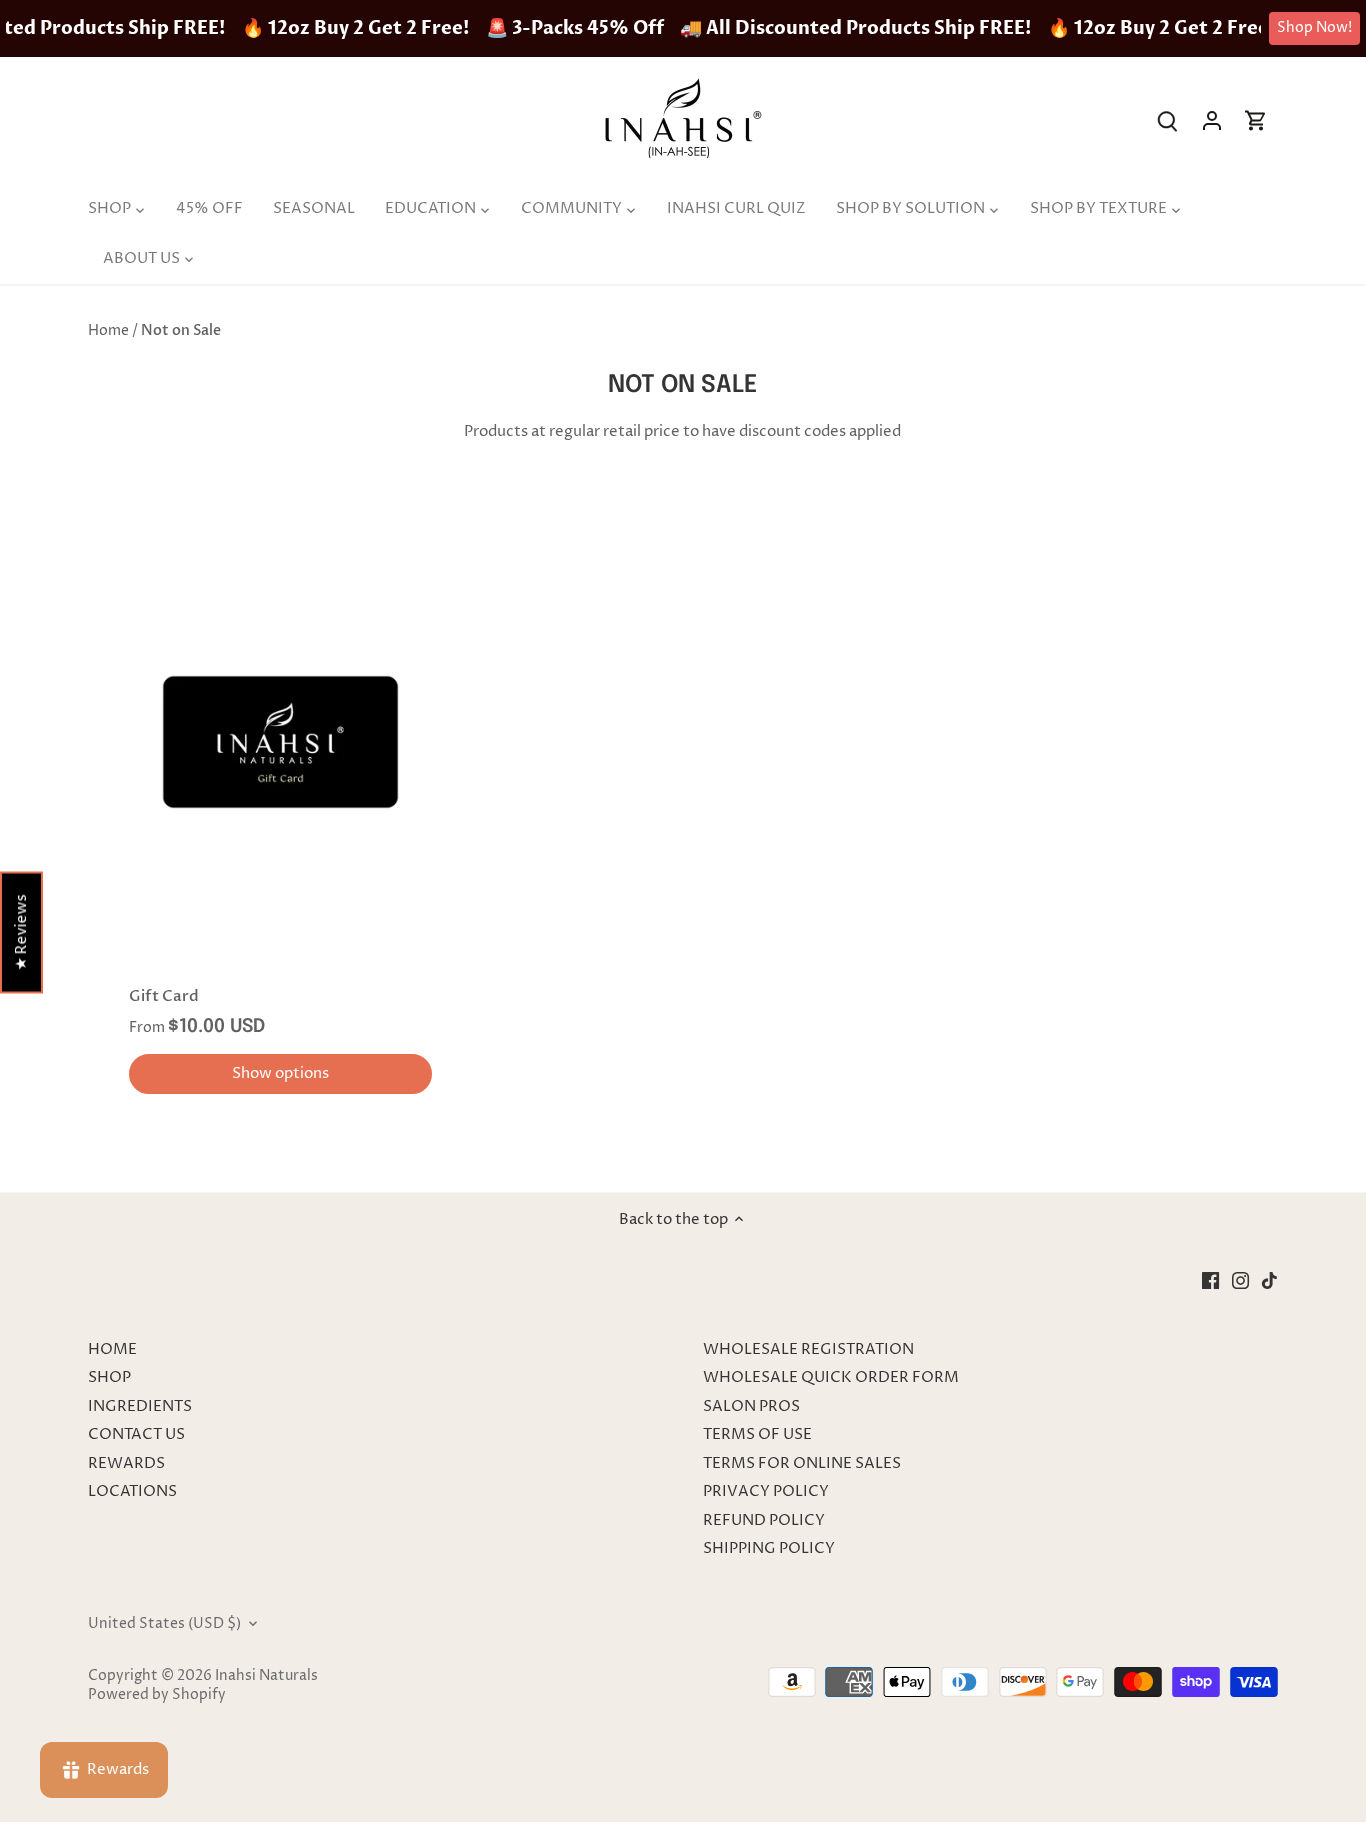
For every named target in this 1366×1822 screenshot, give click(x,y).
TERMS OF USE (757, 1434)
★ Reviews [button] (21, 933)
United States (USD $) (164, 1624)
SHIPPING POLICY (769, 1548)
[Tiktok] (1269, 1279)
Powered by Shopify (157, 1695)
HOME (112, 1349)
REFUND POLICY (764, 1520)
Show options (280, 1073)
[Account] (1212, 120)
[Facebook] (1210, 1279)
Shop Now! (1314, 27)
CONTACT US (136, 1434)
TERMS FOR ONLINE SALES (802, 1463)
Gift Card (164, 996)
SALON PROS (751, 1406)
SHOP (109, 1377)
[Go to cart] (1256, 120)
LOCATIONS (132, 1491)
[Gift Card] (280, 742)
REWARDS (126, 1463)
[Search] (1168, 120)
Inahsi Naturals (266, 1676)
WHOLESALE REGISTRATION (808, 1349)
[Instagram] (1240, 1279)
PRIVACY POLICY (766, 1491)
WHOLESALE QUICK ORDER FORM (831, 1377)
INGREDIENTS (140, 1406)
